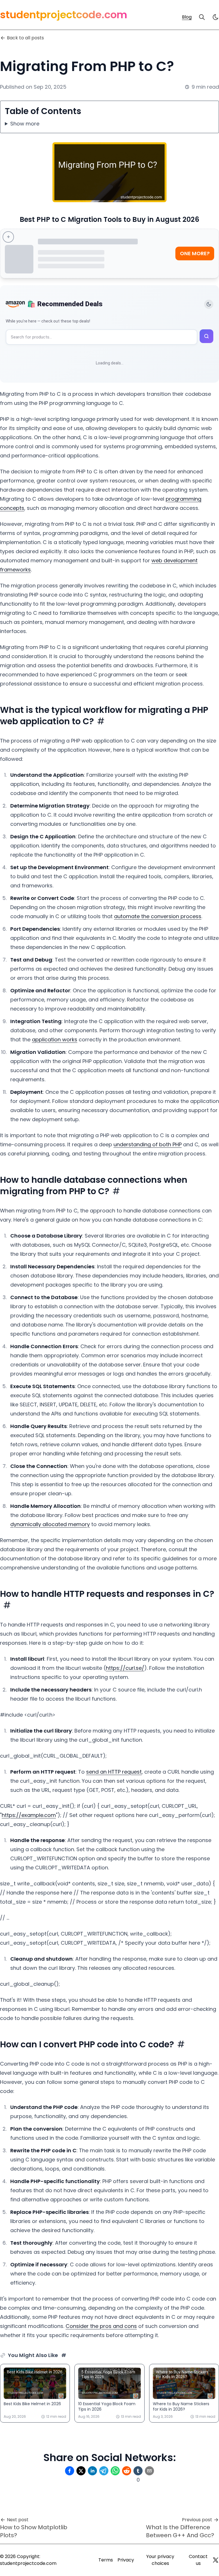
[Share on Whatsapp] (115, 2471)
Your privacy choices (160, 2560)
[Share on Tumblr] (138, 2471)
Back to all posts (25, 38)
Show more (25, 124)
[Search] (202, 17)
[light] (216, 17)
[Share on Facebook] (70, 2471)
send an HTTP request (114, 1772)
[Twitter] (216, 2560)
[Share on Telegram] (104, 2471)
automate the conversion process (158, 916)
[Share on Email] (149, 2471)
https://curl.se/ (125, 1668)
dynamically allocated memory (50, 1524)
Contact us (198, 2560)
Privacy (126, 2560)
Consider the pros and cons (101, 2326)
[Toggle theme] (209, 304)
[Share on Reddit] (127, 2471)
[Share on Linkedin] (92, 2471)
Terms (106, 2560)
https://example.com (29, 1815)
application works (55, 1039)
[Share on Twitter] (81, 2471)
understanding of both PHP (148, 1144)
